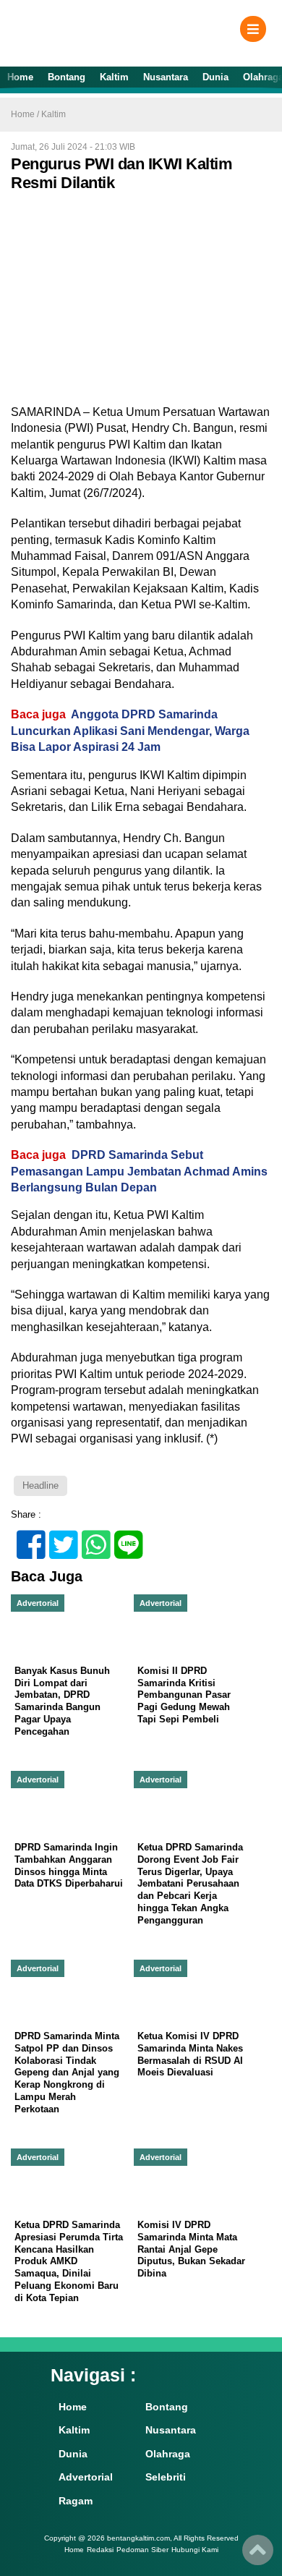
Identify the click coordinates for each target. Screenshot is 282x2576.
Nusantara (166, 77)
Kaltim (114, 77)
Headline (40, 1485)
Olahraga (168, 2454)
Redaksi (100, 2550)
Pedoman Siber (142, 2550)
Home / (26, 114)
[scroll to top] (258, 2555)
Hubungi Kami (195, 2550)
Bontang (67, 77)
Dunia (215, 77)
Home (20, 77)
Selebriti (166, 2477)
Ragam (76, 2501)
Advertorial (86, 2477)
